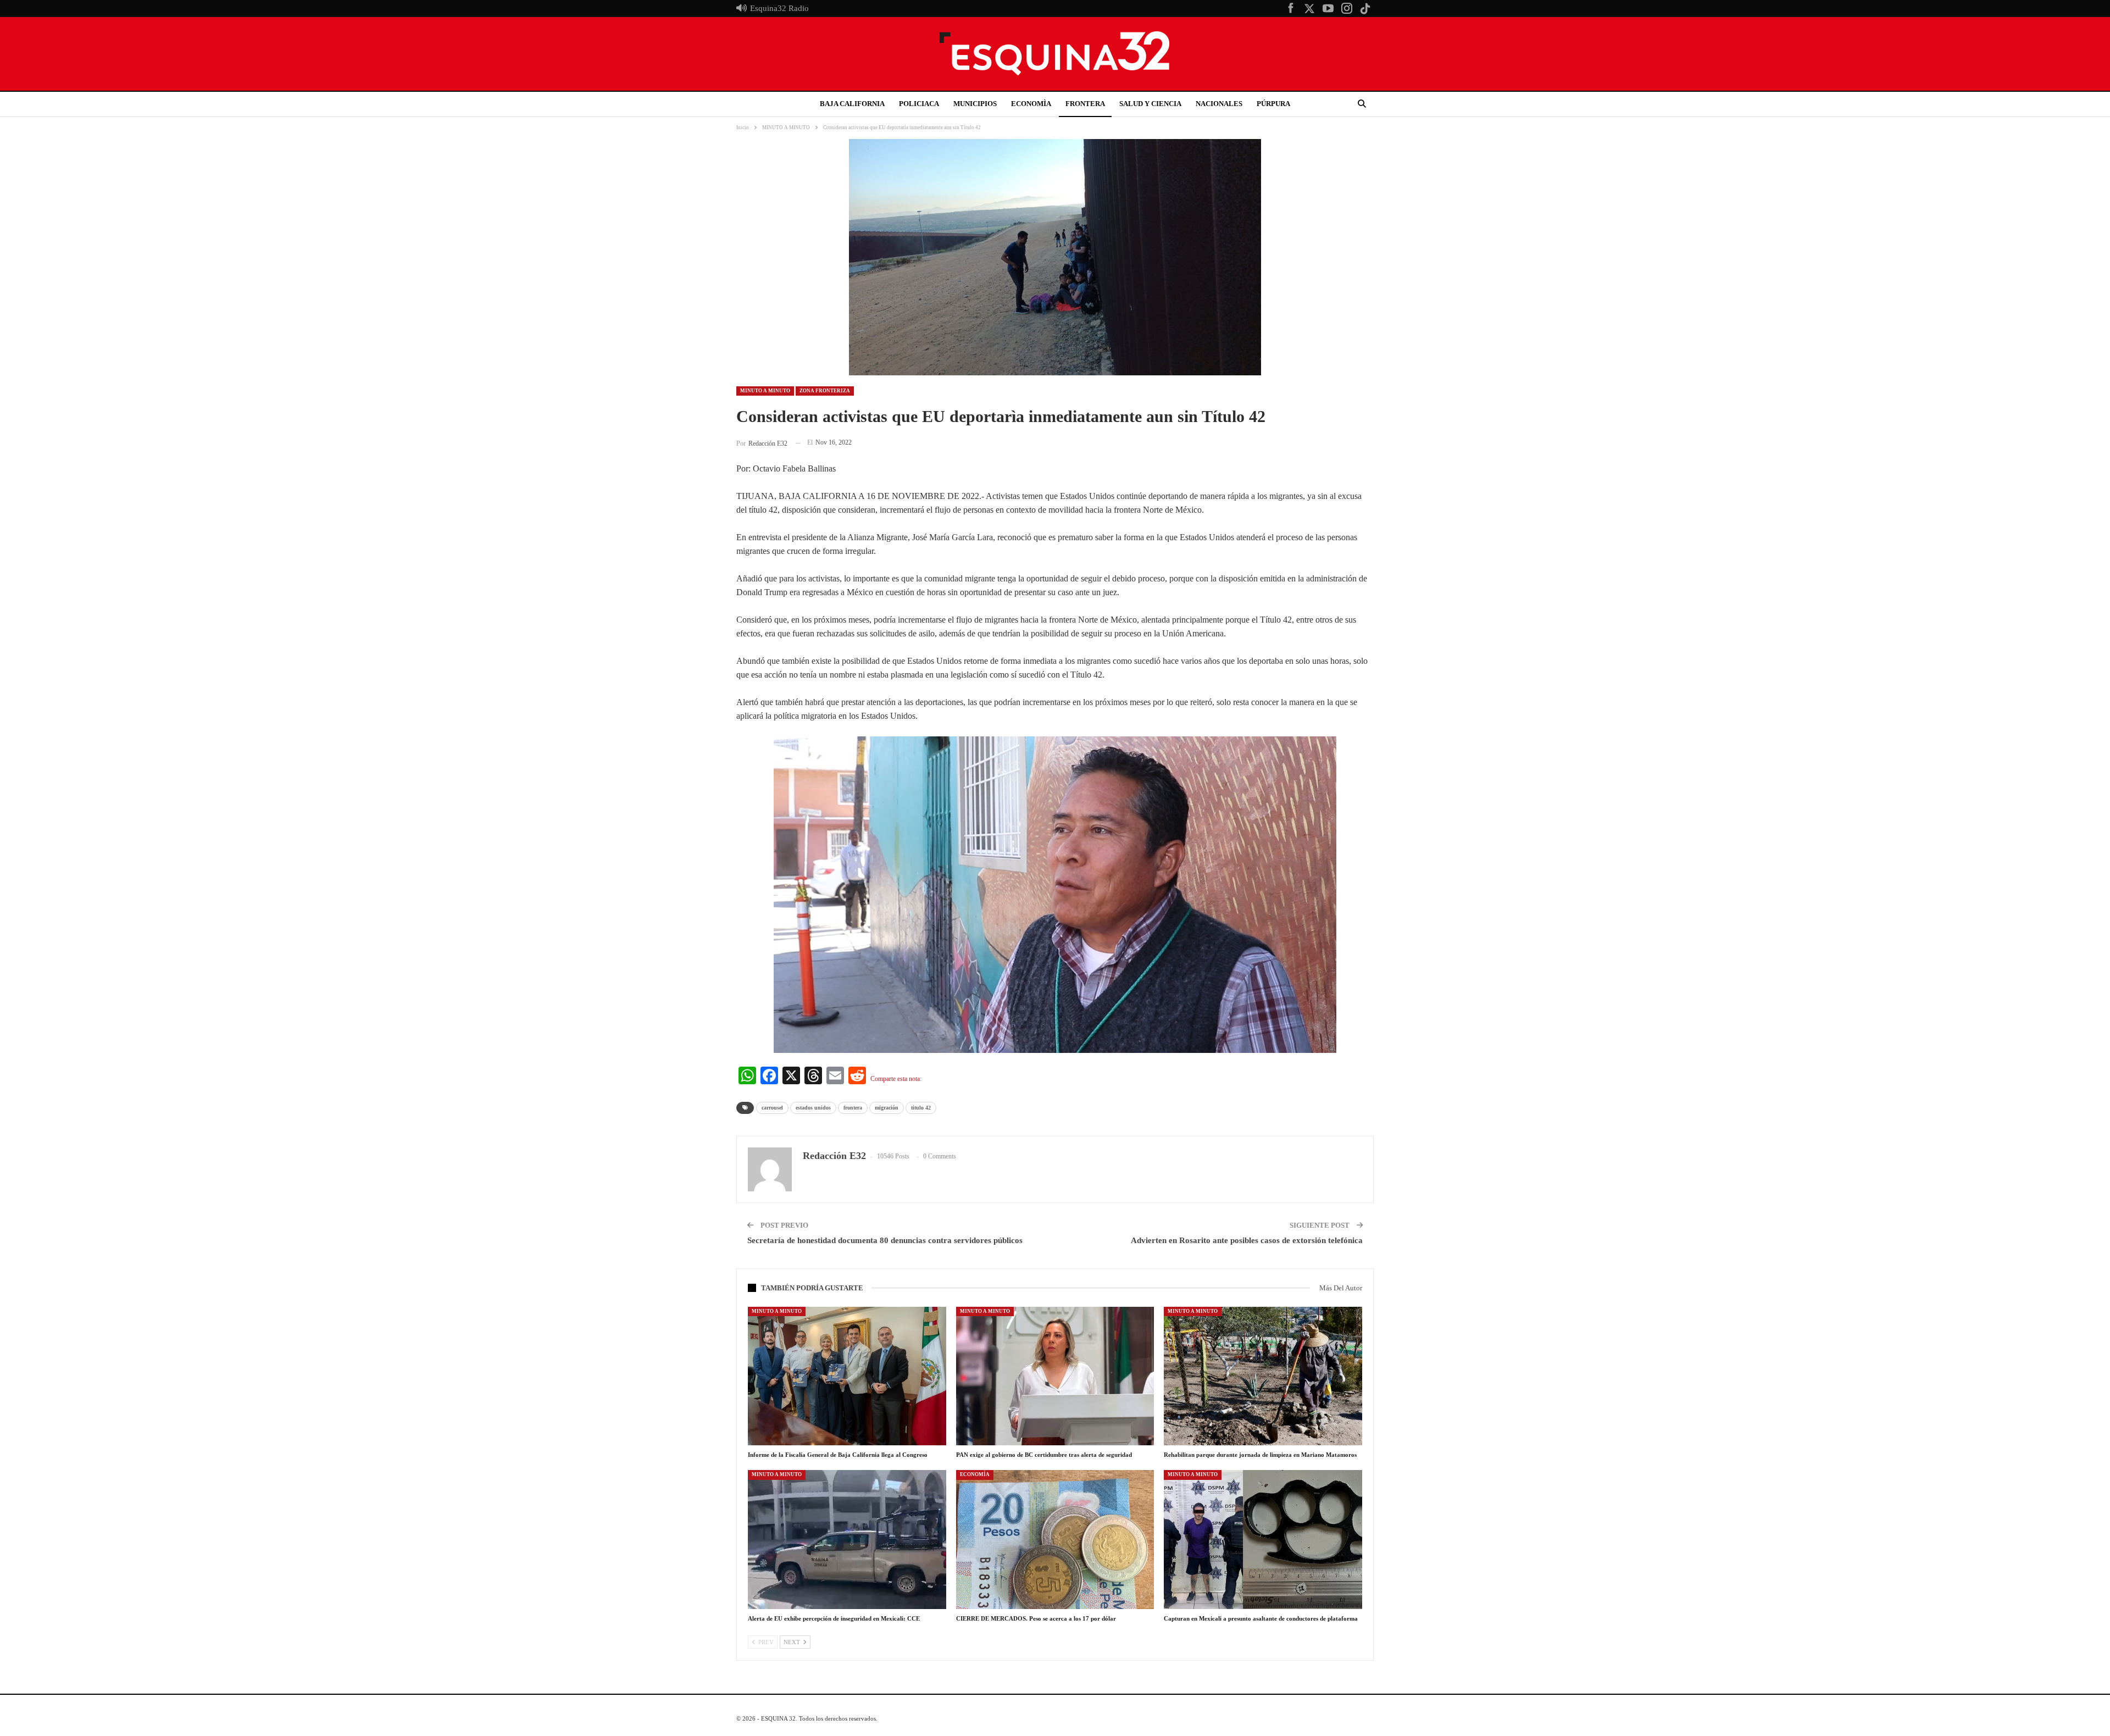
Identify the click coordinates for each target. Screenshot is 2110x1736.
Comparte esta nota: (896, 1079)
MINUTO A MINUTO (765, 391)
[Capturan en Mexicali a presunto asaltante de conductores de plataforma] (1263, 1539)
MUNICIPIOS (975, 104)
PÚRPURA (1273, 104)
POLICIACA (919, 104)
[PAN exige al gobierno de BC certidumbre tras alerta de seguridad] (1055, 1376)
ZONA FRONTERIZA (825, 391)
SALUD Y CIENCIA (1150, 104)
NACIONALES (1219, 104)
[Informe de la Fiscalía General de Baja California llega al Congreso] (847, 1376)
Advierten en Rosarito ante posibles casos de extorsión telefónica (1247, 1240)
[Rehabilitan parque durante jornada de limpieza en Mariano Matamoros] (1263, 1376)
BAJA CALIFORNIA (852, 104)
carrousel (772, 1108)
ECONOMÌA (1031, 104)
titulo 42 (921, 1108)
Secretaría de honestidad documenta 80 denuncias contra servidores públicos (885, 1240)
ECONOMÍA (975, 1474)
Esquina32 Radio (779, 8)
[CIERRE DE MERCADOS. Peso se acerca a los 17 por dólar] (1055, 1539)
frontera (853, 1108)
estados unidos (813, 1108)
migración (887, 1108)
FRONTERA (1085, 104)
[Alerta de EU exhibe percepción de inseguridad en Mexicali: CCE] (847, 1539)
